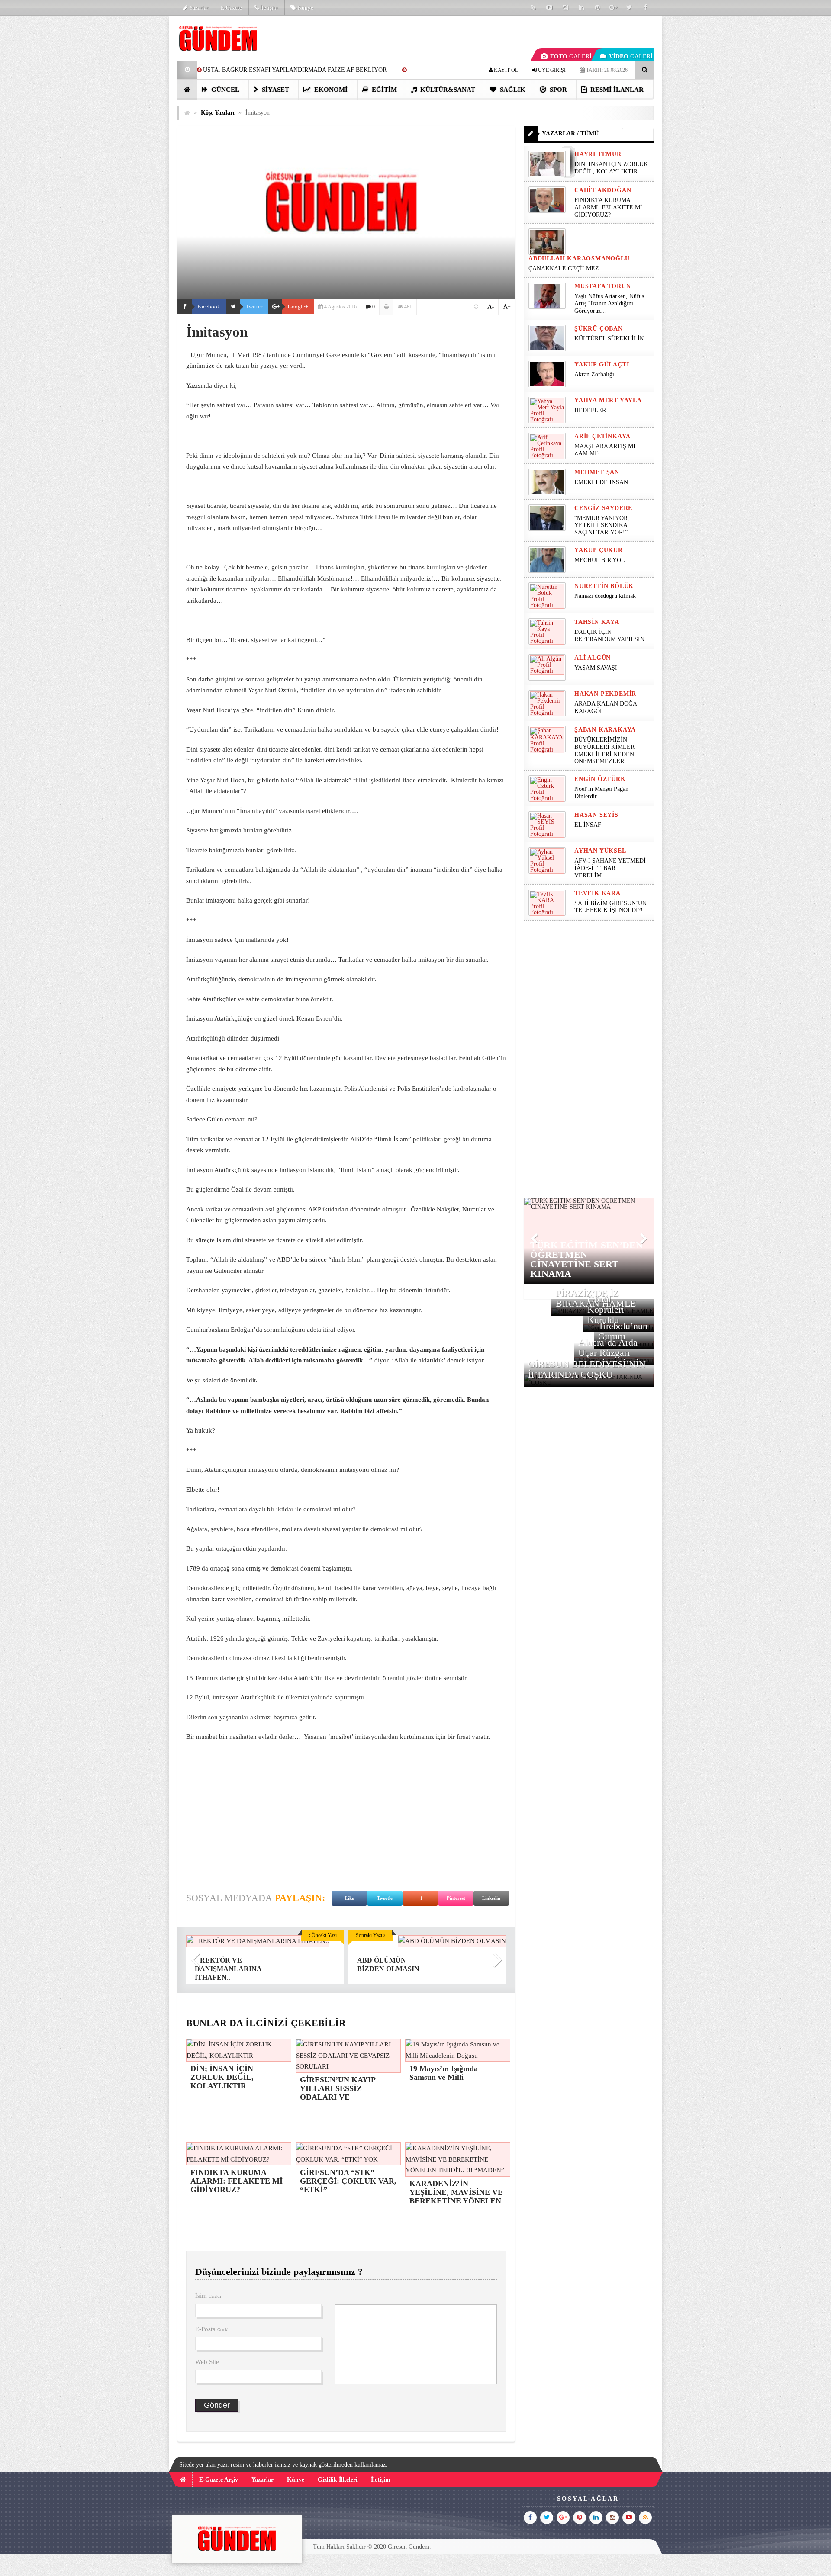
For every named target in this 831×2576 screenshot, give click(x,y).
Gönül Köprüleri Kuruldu (606, 1309)
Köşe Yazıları (218, 113)
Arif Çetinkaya (602, 436)
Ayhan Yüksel (600, 851)
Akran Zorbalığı (594, 374)
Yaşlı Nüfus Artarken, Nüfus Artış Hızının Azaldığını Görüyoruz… (609, 304)
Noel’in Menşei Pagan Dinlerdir (601, 793)
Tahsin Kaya (597, 622)
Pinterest (456, 1898)
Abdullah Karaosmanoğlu (579, 259)
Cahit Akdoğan (603, 190)
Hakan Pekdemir (605, 694)
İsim (208, 2296)
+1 (420, 1898)
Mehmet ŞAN (597, 472)
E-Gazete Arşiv (219, 2480)
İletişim (268, 8)
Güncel (224, 90)
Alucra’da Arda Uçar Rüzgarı (608, 1347)
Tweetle (385, 1898)
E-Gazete (231, 8)
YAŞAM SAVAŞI (596, 668)
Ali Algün (593, 658)
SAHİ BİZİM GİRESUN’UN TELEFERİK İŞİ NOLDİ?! (610, 907)
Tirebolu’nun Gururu (623, 1331)
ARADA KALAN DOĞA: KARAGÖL (607, 707)
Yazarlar (198, 8)
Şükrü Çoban (599, 329)
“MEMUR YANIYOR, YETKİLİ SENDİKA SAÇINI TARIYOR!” (602, 525)
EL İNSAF (588, 825)
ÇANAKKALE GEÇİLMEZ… (568, 268)
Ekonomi (330, 90)
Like (349, 1898)
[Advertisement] (134, 145)
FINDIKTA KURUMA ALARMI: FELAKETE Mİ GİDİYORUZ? (608, 207)
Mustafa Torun (602, 286)
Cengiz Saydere (603, 508)
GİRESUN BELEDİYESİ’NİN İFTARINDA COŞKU (587, 1369)
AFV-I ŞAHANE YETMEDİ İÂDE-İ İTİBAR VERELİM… (610, 868)
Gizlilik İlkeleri (338, 2480)
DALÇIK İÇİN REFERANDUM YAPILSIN (609, 636)
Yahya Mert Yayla (608, 400)
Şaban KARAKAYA (605, 730)
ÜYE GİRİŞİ (551, 70)
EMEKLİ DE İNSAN (601, 482)
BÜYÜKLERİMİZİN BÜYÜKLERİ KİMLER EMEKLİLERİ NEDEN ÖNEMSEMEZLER (604, 750)
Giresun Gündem (409, 2547)
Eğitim (383, 90)
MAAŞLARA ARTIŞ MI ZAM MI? (605, 450)
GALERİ (571, 56)
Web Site (207, 2362)
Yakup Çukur (599, 550)
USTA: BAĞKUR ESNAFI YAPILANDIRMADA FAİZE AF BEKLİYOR (295, 70)
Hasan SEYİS (596, 815)
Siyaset (275, 90)
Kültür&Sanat (447, 90)
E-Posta (213, 2329)
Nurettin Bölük (604, 586)
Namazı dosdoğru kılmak (605, 596)
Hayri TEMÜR (598, 154)
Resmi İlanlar (616, 90)
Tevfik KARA (597, 893)
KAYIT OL (505, 70)
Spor (557, 90)
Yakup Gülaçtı (602, 365)
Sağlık (512, 90)
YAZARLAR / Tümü (570, 133)
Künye (305, 8)
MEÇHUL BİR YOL (601, 560)
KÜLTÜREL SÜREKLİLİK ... (609, 342)
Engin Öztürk (600, 779)
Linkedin (491, 1898)
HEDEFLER (590, 410)
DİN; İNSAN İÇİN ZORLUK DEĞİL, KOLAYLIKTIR (611, 168)
